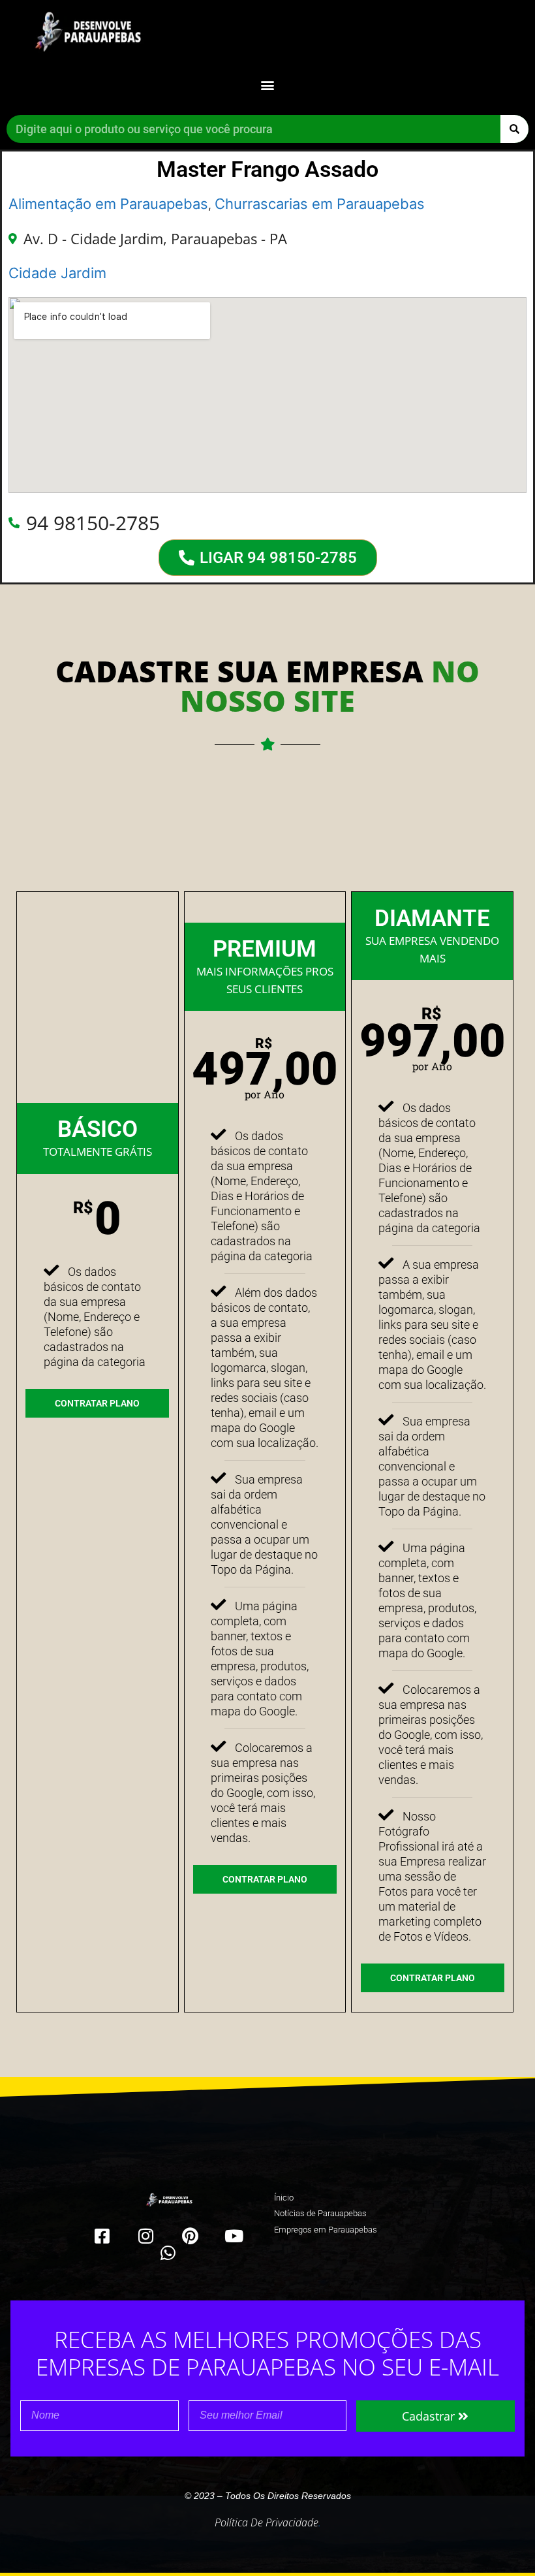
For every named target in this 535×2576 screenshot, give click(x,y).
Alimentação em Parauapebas (108, 204)
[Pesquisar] (514, 129)
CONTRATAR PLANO (97, 1403)
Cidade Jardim (57, 273)
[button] (268, 85)
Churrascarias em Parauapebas (320, 204)
